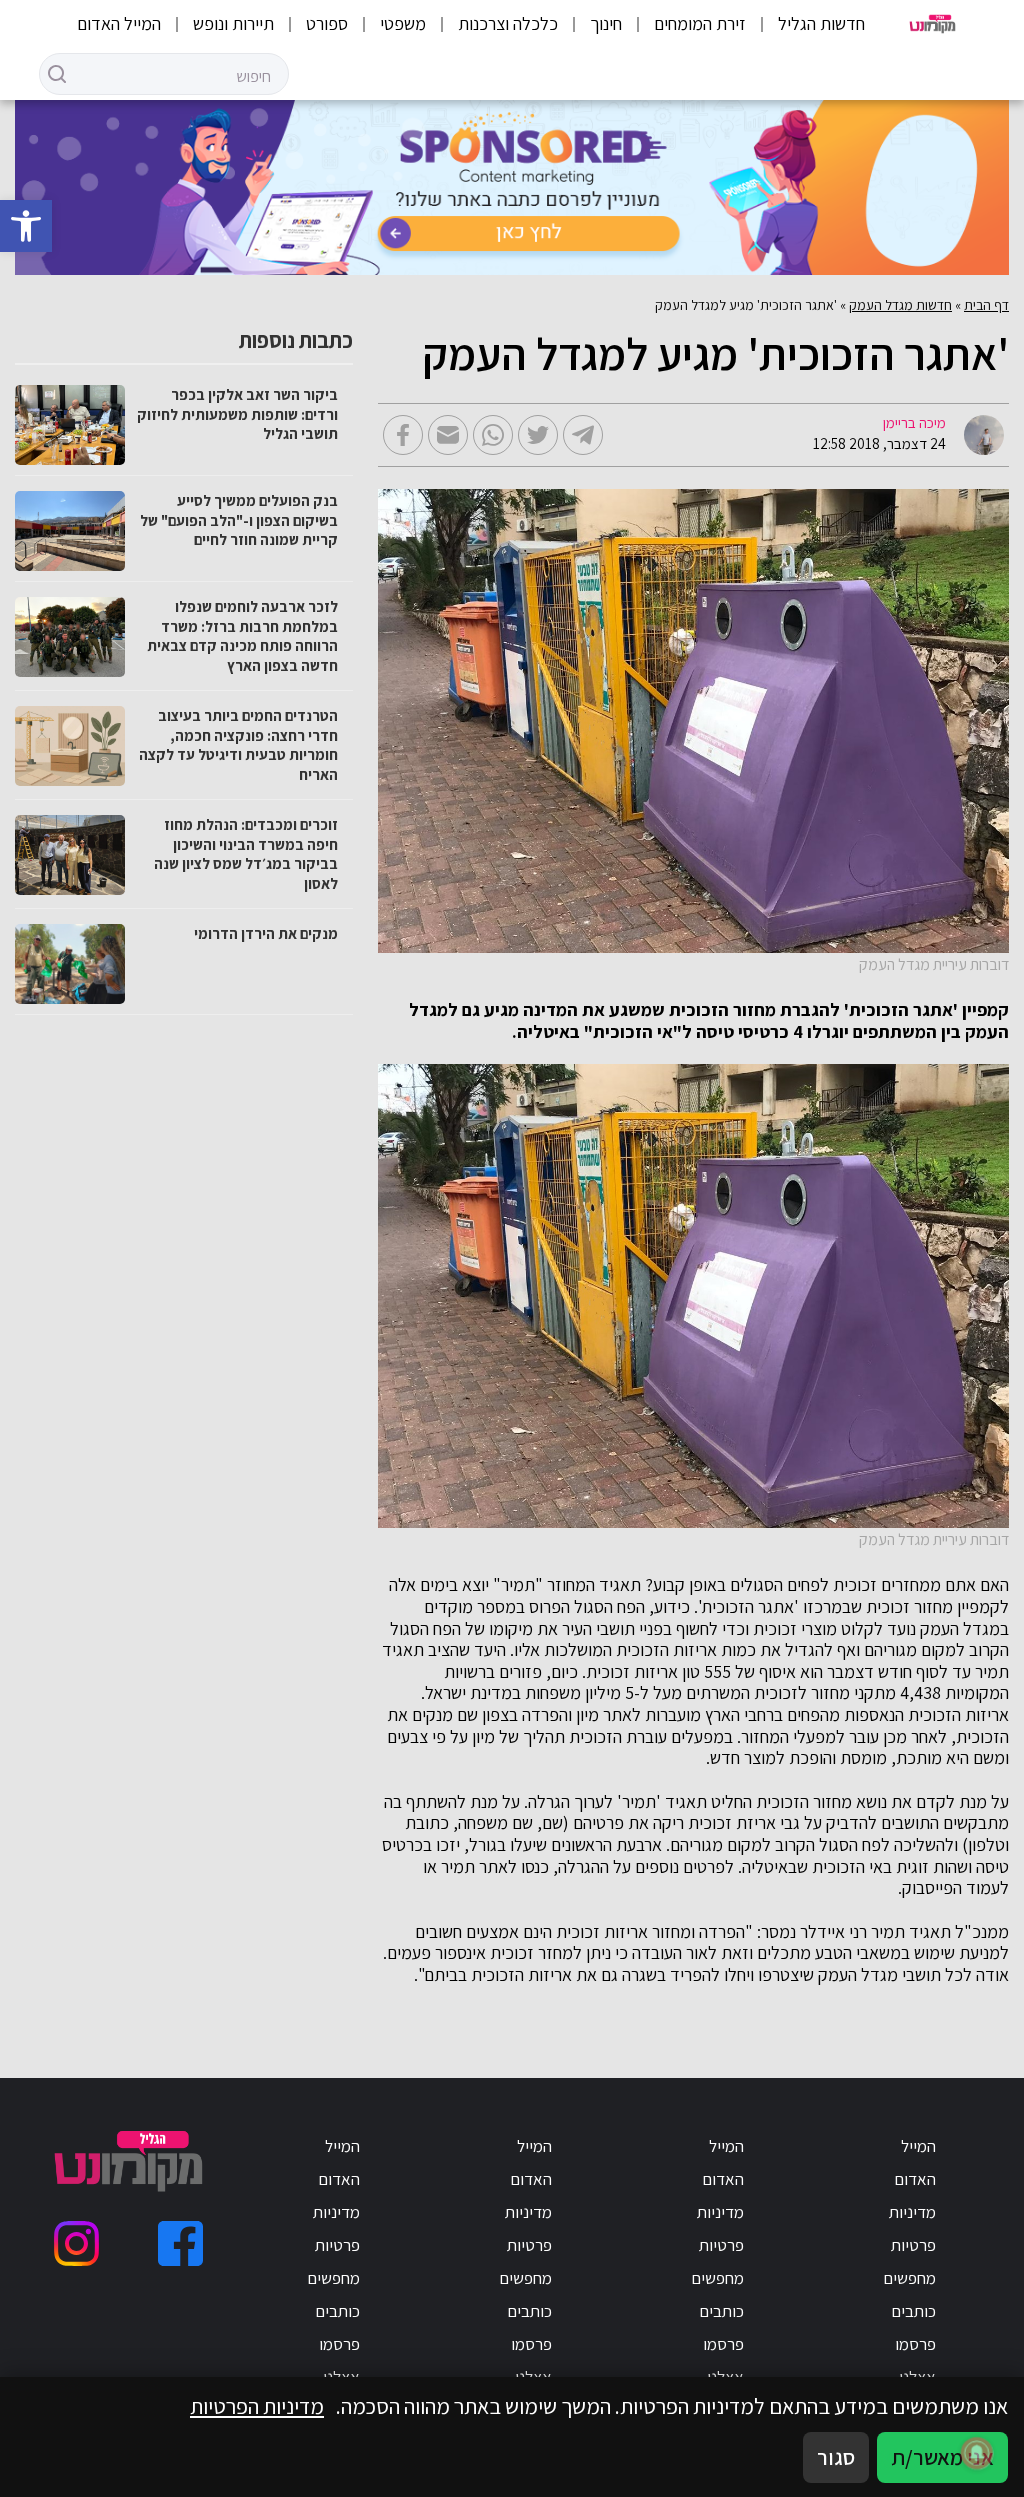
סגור (836, 2457)
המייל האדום (119, 23)
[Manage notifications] (977, 2453)
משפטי (403, 23)
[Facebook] (180, 2243)
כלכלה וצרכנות (508, 23)
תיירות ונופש (233, 23)
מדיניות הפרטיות (257, 2406)
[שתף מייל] (448, 435)
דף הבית (986, 305)
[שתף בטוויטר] (538, 435)
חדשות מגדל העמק (900, 305)
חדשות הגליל (821, 23)
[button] (26, 226)
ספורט (327, 23)
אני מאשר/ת (942, 2457)
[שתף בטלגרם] (583, 435)
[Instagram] (76, 2243)
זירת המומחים (700, 23)
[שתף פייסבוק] (403, 435)
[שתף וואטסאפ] (493, 435)
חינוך (606, 23)
